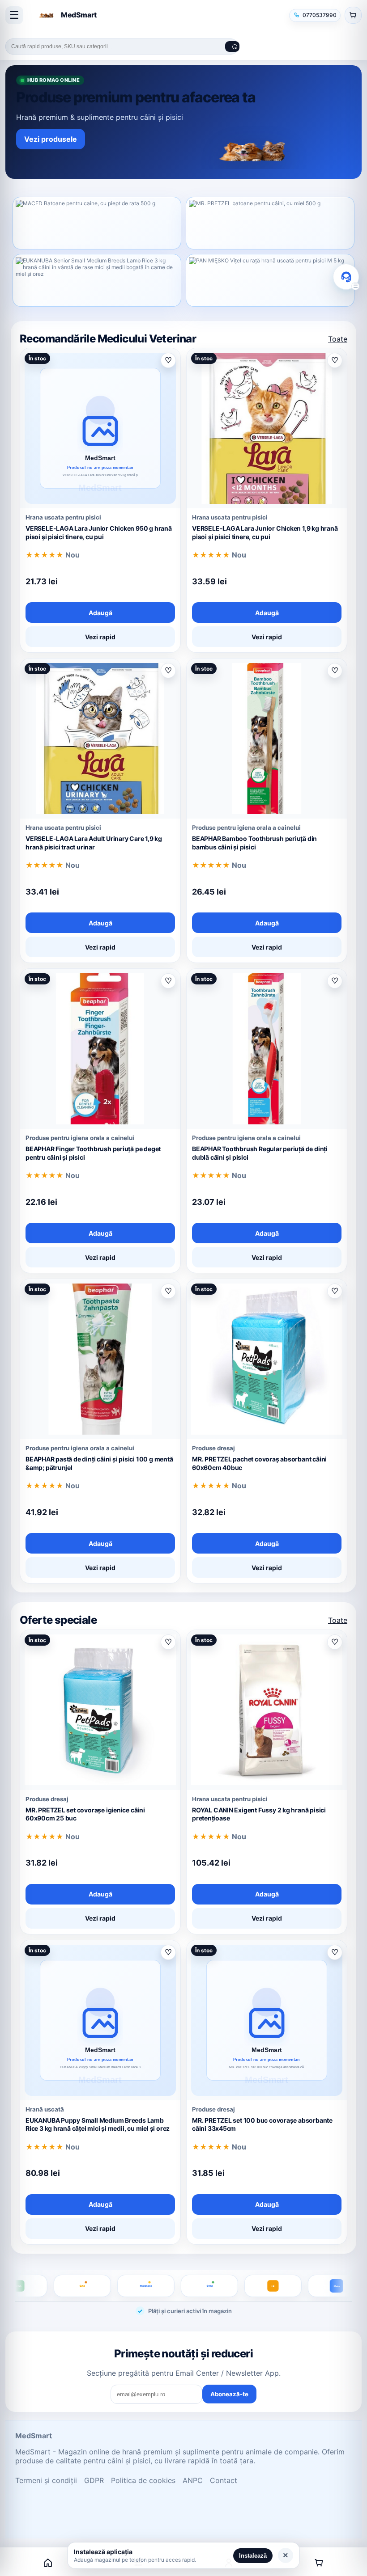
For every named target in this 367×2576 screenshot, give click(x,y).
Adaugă (100, 613)
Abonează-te (229, 2394)
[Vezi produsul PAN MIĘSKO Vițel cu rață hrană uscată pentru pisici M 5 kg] (270, 280)
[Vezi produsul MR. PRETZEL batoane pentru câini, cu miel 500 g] (270, 223)
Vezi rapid (100, 637)
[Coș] (319, 2563)
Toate (338, 339)
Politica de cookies (143, 2480)
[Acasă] (48, 2563)
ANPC (193, 2480)
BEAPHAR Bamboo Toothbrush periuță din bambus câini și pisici (254, 843)
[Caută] (232, 46)
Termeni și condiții (46, 2480)
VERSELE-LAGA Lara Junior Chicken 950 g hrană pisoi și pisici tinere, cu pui (99, 532)
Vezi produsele (51, 139)
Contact (224, 2480)
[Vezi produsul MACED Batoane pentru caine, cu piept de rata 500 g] (97, 223)
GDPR (94, 2480)
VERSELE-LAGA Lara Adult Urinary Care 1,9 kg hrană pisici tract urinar (94, 843)
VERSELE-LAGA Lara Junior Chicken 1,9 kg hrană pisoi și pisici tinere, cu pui (265, 532)
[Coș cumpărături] (353, 15)
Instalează (253, 2556)
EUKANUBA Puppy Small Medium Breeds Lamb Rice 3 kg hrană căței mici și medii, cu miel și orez (98, 2124)
